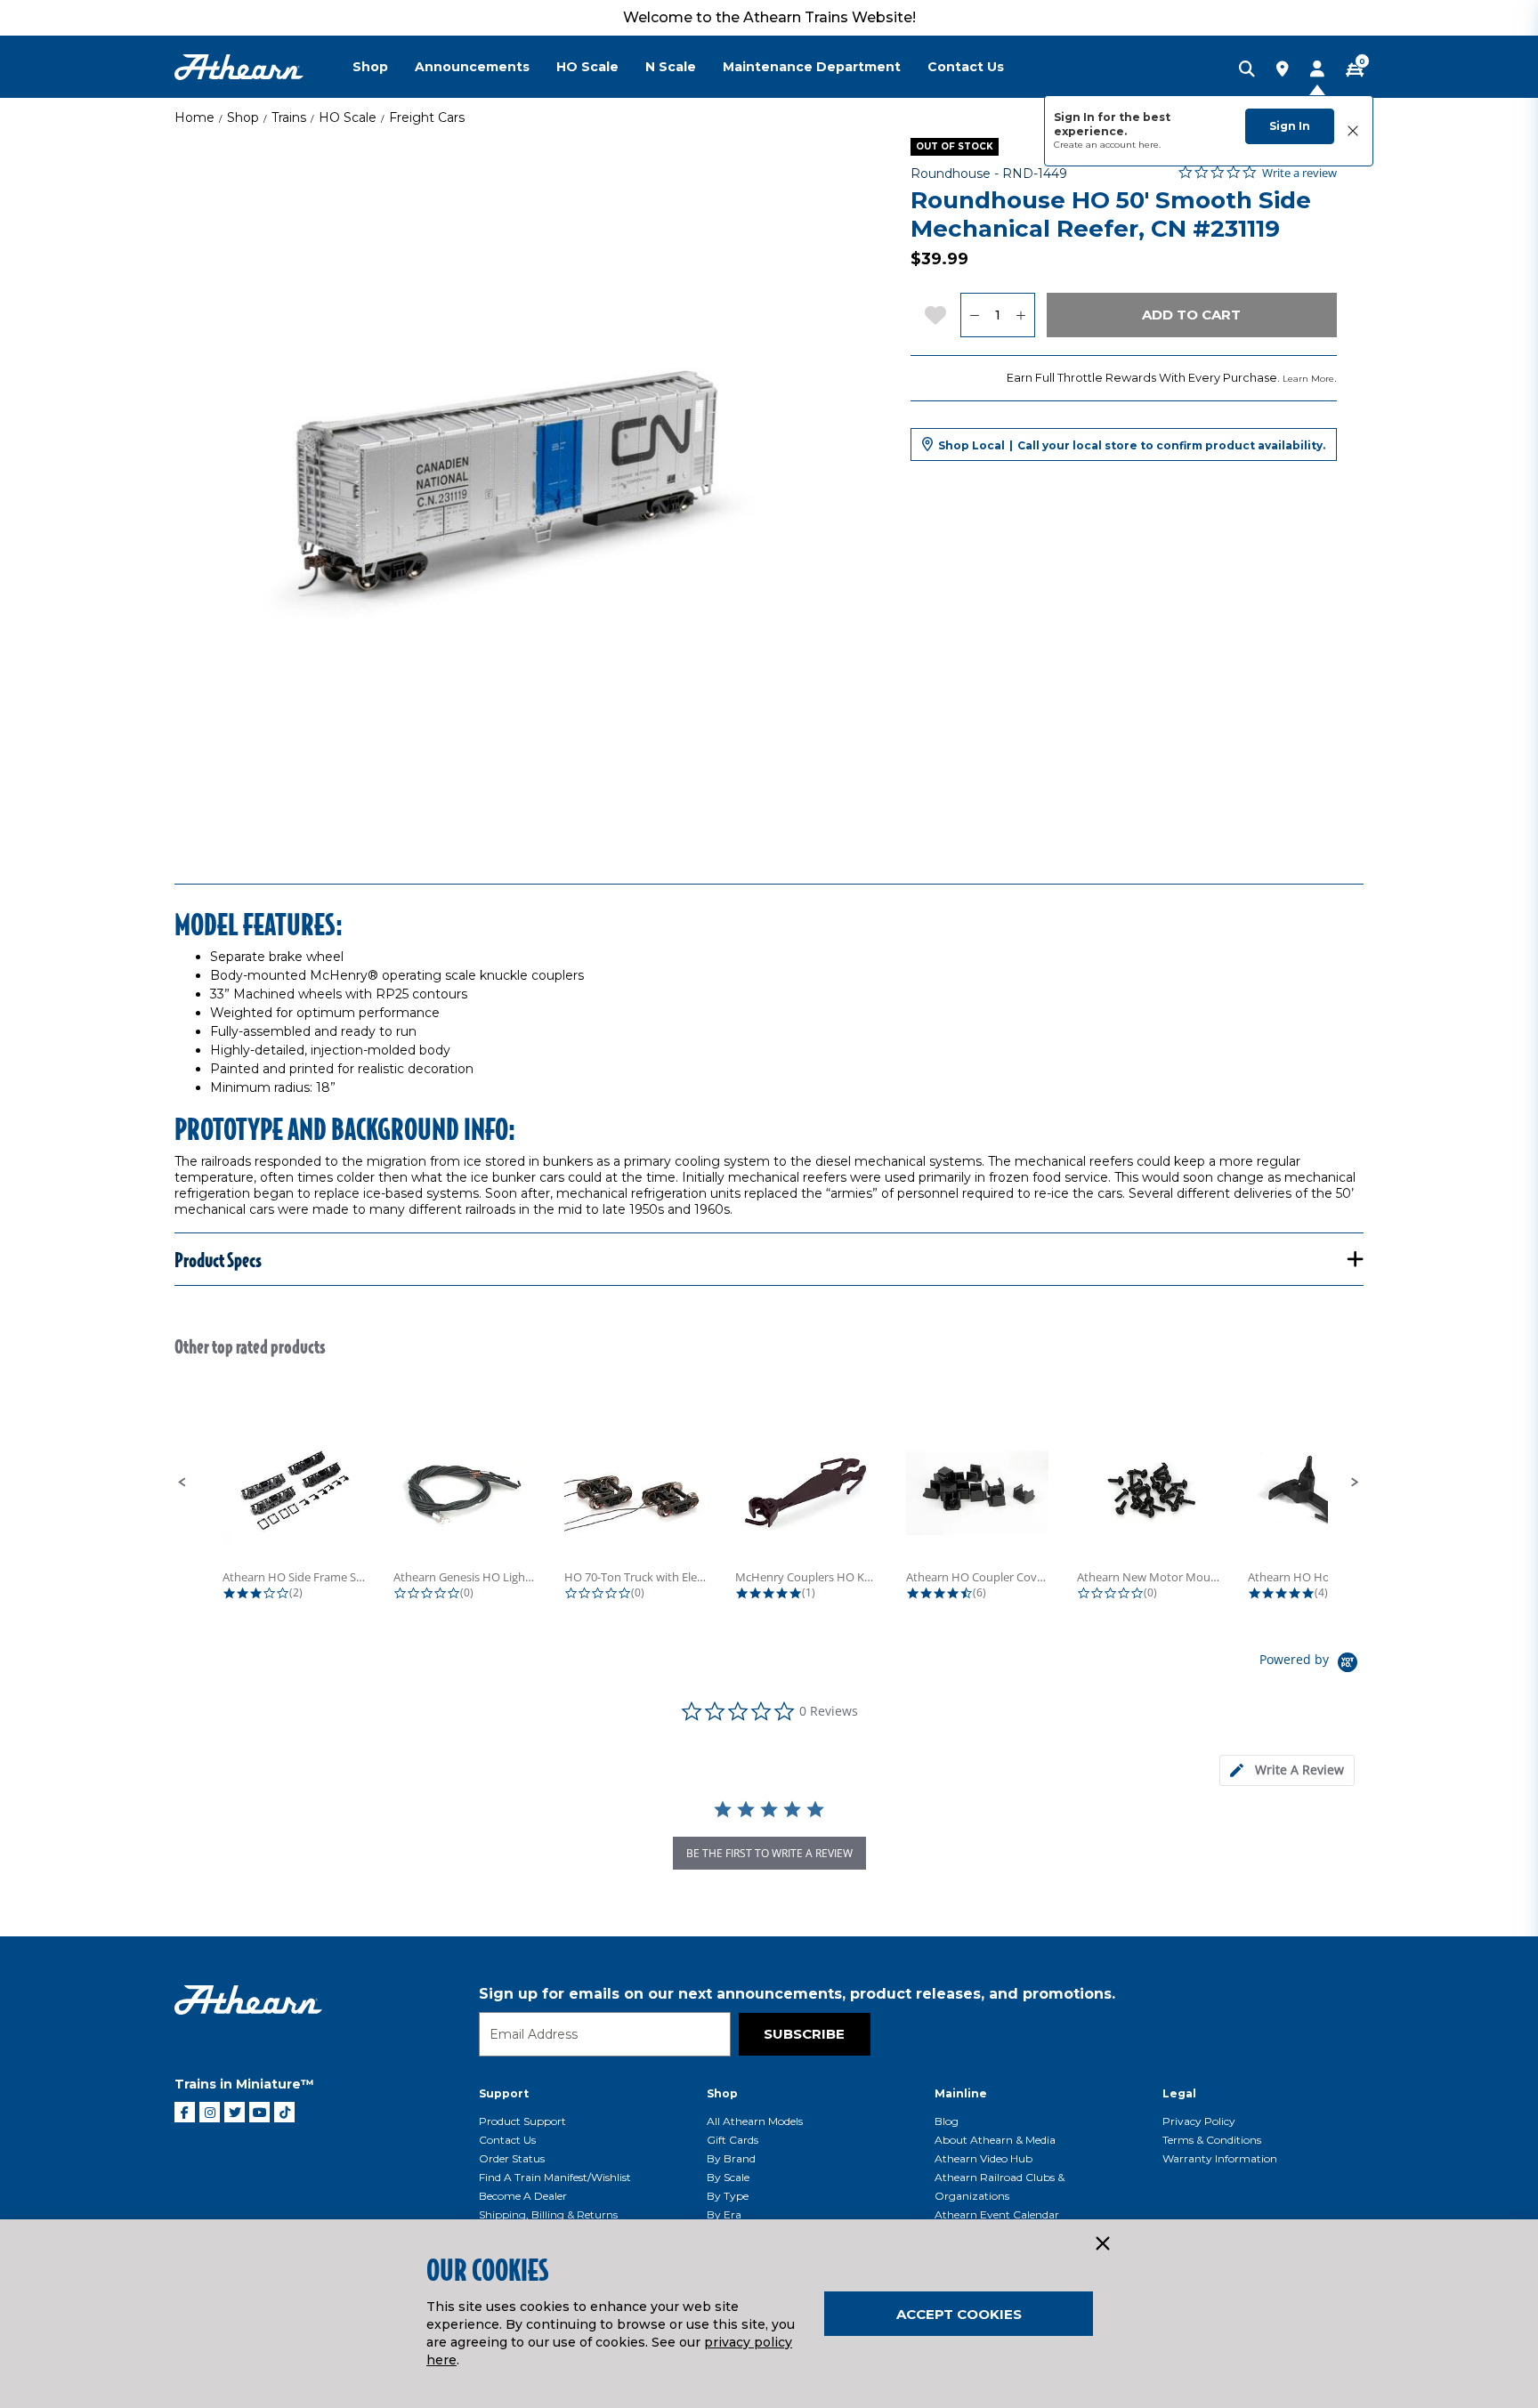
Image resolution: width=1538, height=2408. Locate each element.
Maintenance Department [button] (812, 67)
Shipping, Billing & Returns (548, 2214)
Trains (289, 117)
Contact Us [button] (966, 67)
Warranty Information (1220, 2158)
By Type (728, 2196)
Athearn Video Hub (984, 2158)
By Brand (731, 2158)
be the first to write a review (769, 1853)
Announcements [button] (472, 67)
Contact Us (507, 2140)
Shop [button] (370, 67)
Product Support (522, 2121)
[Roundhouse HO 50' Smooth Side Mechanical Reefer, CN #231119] (522, 486)
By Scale (728, 2177)
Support (504, 2093)
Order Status (512, 2158)
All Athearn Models (755, 2121)
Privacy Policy (1199, 2121)
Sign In (1290, 126)
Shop (243, 117)
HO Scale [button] (587, 67)
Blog (947, 2121)
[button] (182, 1483)
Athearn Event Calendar (997, 2214)
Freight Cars (427, 117)
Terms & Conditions (1212, 2140)
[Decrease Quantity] (974, 315)
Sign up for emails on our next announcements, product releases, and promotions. (797, 1994)
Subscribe (804, 2034)
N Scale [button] (671, 67)
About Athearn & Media (995, 2140)
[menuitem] (384, 67)
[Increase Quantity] (1021, 315)
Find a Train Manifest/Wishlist (555, 2177)
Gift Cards (733, 2140)
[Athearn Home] (239, 67)
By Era (724, 2214)
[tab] (1287, 1770)
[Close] (1102, 2244)
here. (1149, 145)
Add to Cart (1191, 315)
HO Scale (348, 117)
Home (194, 117)
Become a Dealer (523, 2196)
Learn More (1308, 379)
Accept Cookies (959, 2314)
